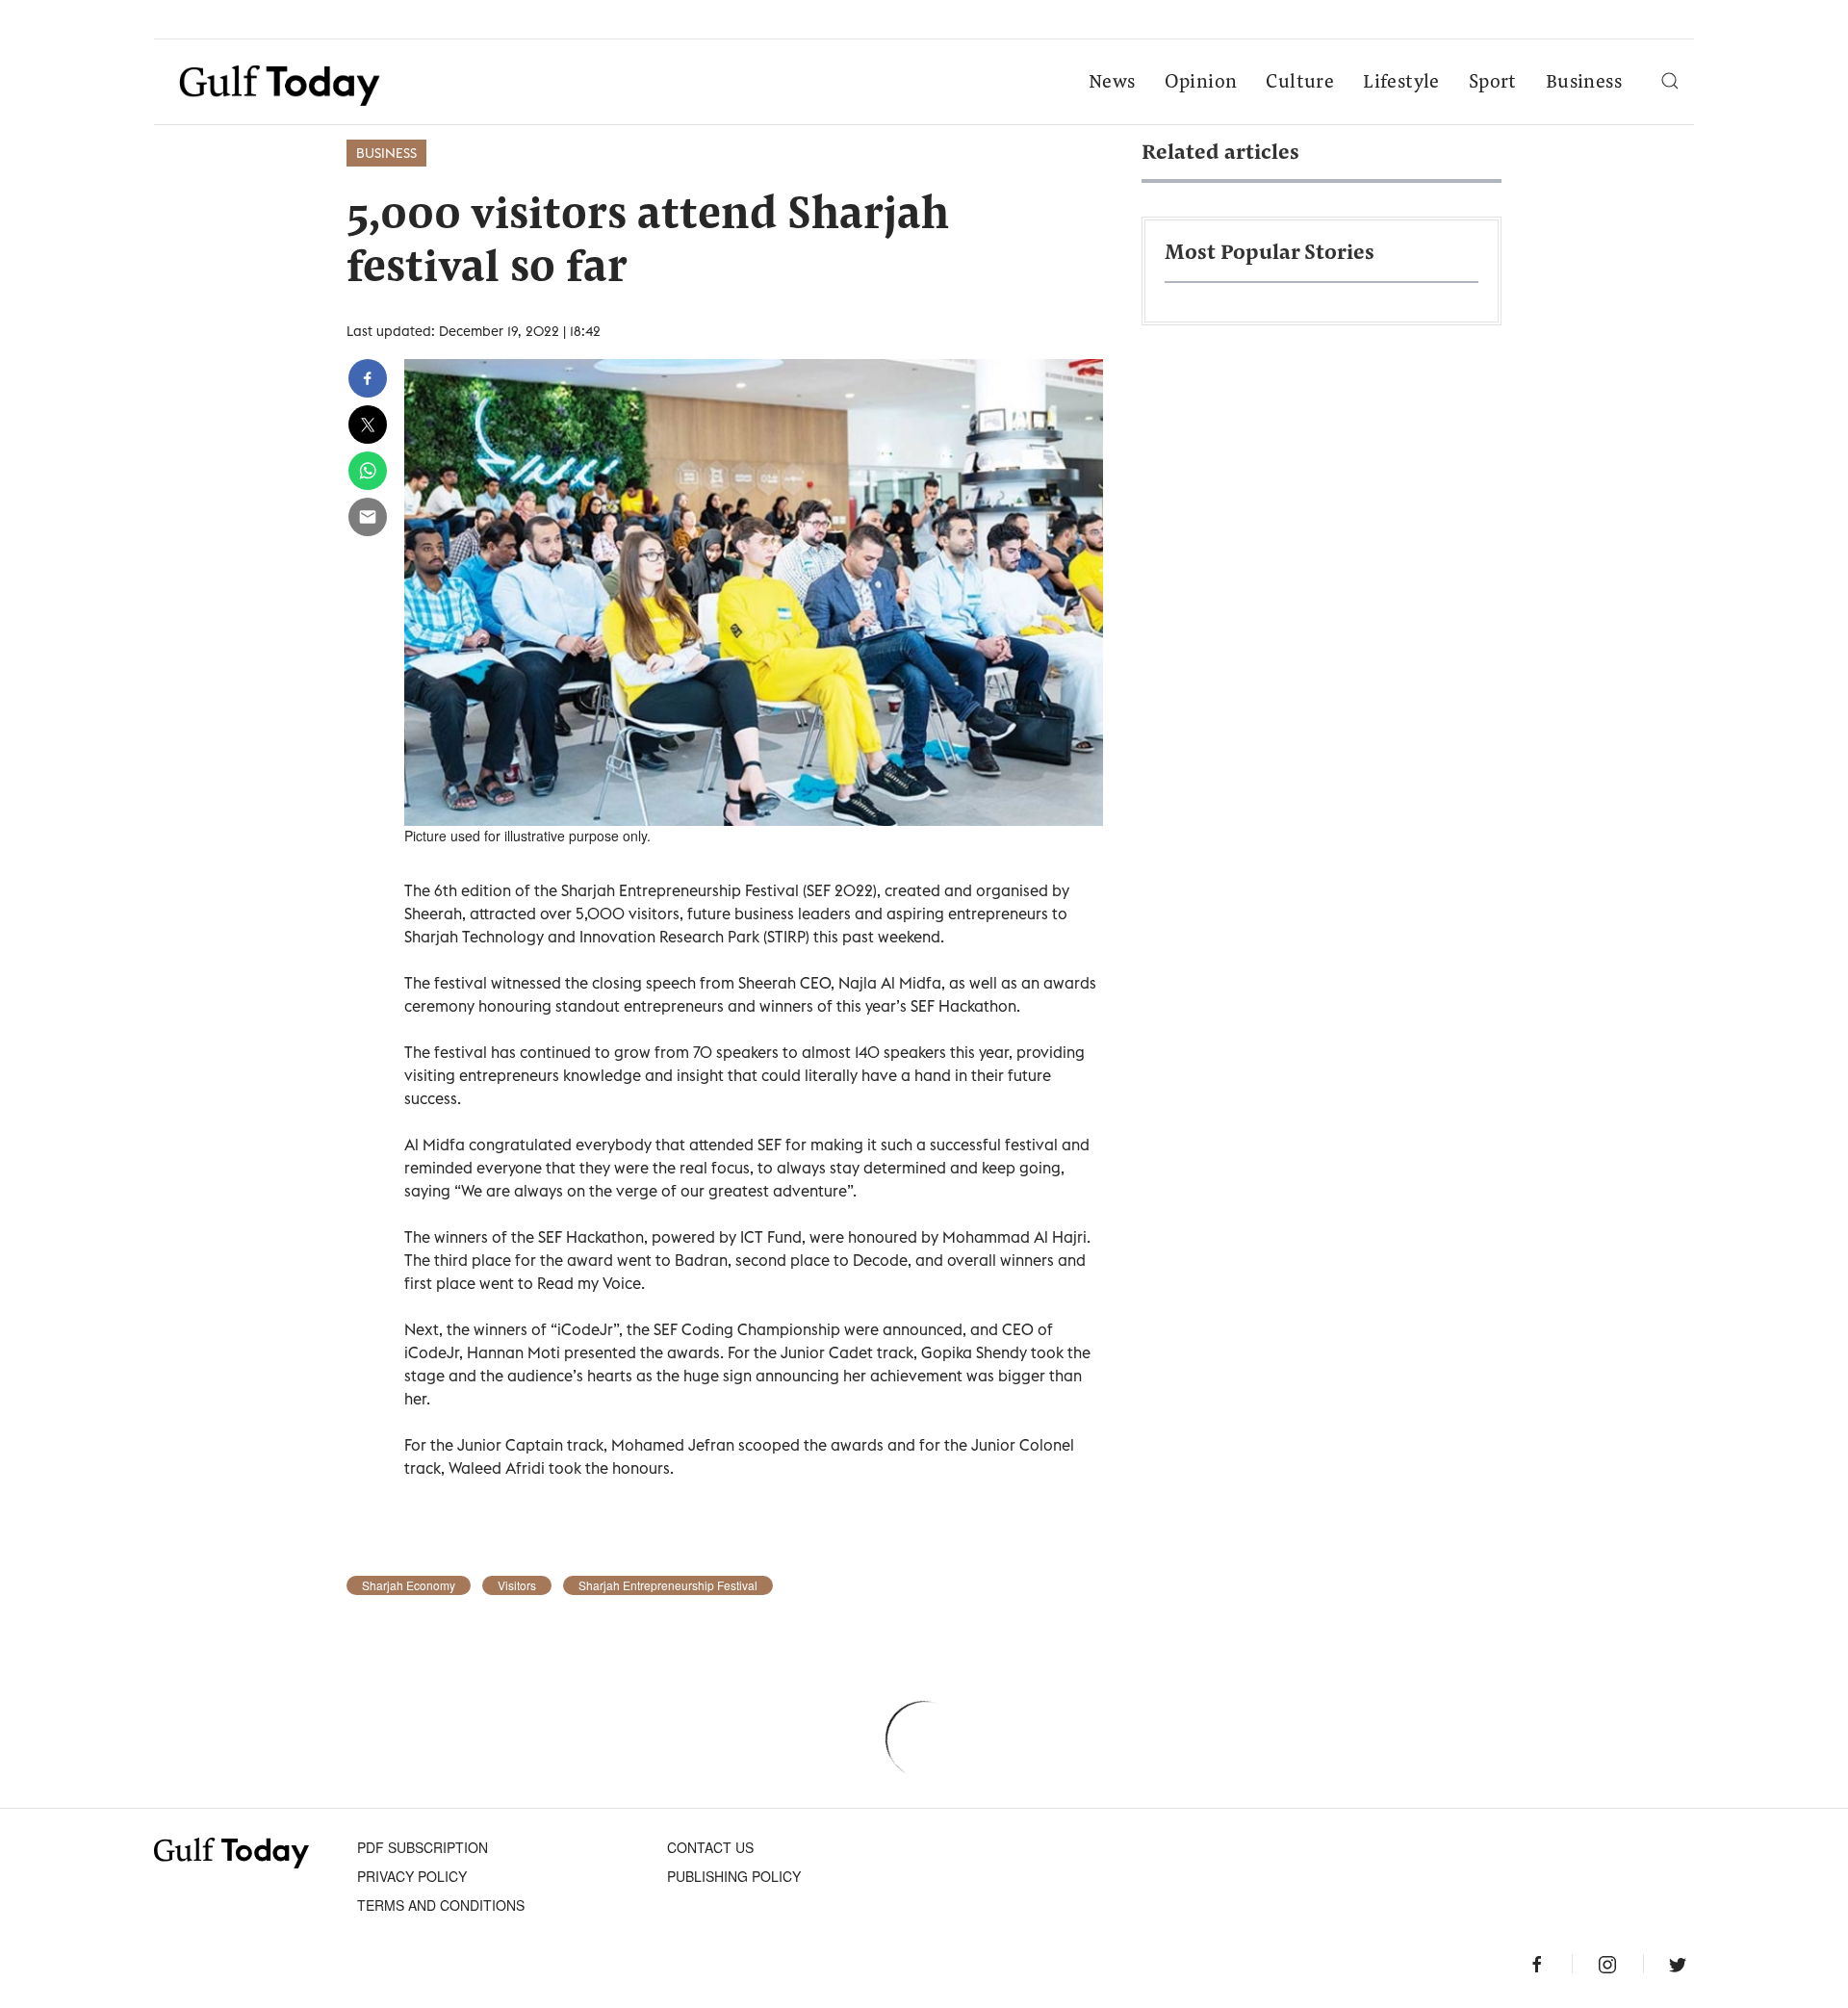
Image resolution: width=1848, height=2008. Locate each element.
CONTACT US (710, 1847)
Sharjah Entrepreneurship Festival (668, 1585)
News (1112, 83)
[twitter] (368, 425)
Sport (1493, 83)
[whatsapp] (368, 471)
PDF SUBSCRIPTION (423, 1847)
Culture (1300, 83)
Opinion (1201, 83)
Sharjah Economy (409, 1585)
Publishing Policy (734, 1876)
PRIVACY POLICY (412, 1876)
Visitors (517, 1585)
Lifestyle (1401, 83)
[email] (368, 517)
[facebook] (368, 378)
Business (1584, 83)
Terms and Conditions (441, 1905)
